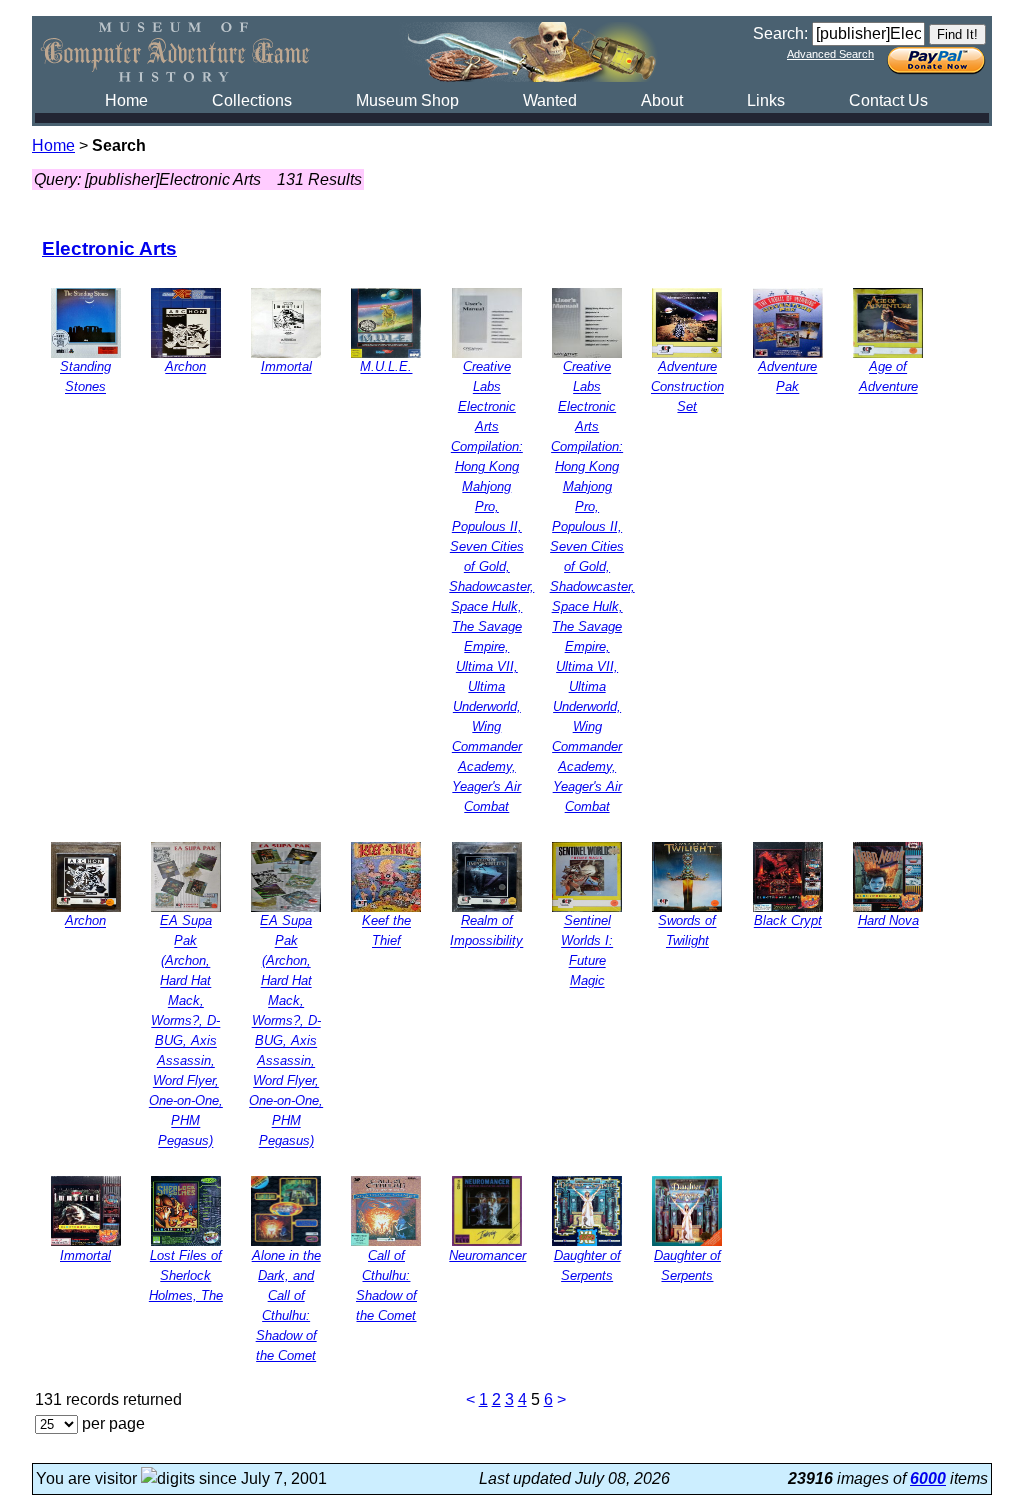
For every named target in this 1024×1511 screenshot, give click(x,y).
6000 (928, 1478)
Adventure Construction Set (687, 387)
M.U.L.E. (386, 367)
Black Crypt (788, 921)
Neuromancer (487, 1255)
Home (126, 100)
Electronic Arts (109, 248)
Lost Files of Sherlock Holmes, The (186, 1275)
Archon (185, 367)
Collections (252, 100)
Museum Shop (407, 100)
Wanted (550, 100)
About (662, 100)
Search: (780, 33)
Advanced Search (830, 54)
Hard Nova (888, 921)
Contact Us (888, 100)
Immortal (286, 367)
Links (766, 100)
